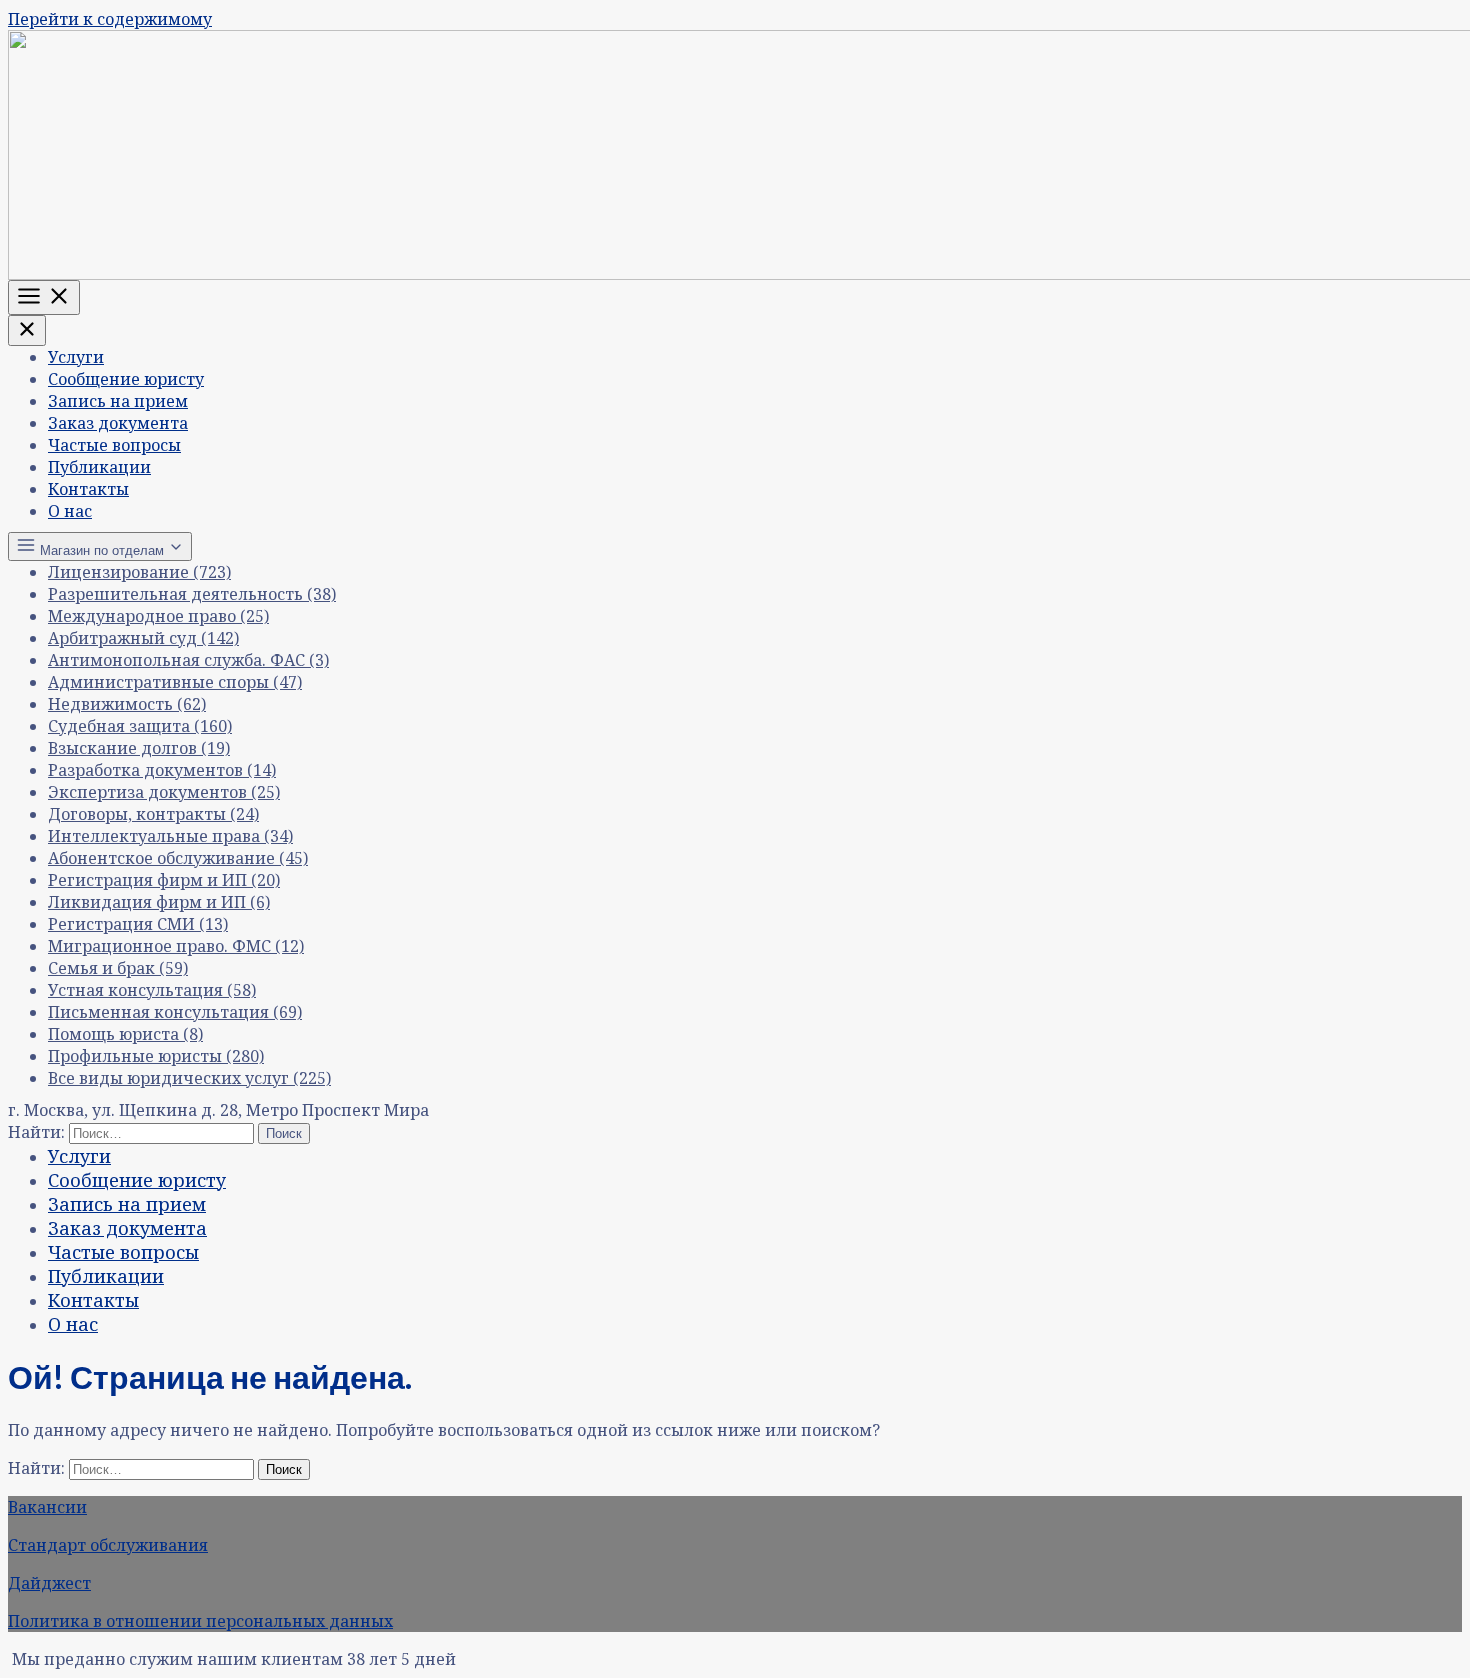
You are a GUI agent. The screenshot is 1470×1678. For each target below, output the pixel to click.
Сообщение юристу (126, 379)
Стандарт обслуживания (108, 1545)
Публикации (99, 467)
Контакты (88, 489)
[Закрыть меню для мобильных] (27, 330)
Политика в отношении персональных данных (200, 1621)
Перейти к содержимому (110, 19)
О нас (70, 511)
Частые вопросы (114, 445)
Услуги (76, 357)
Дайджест (49, 1583)
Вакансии (47, 1507)
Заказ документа (118, 423)
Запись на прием (118, 401)
